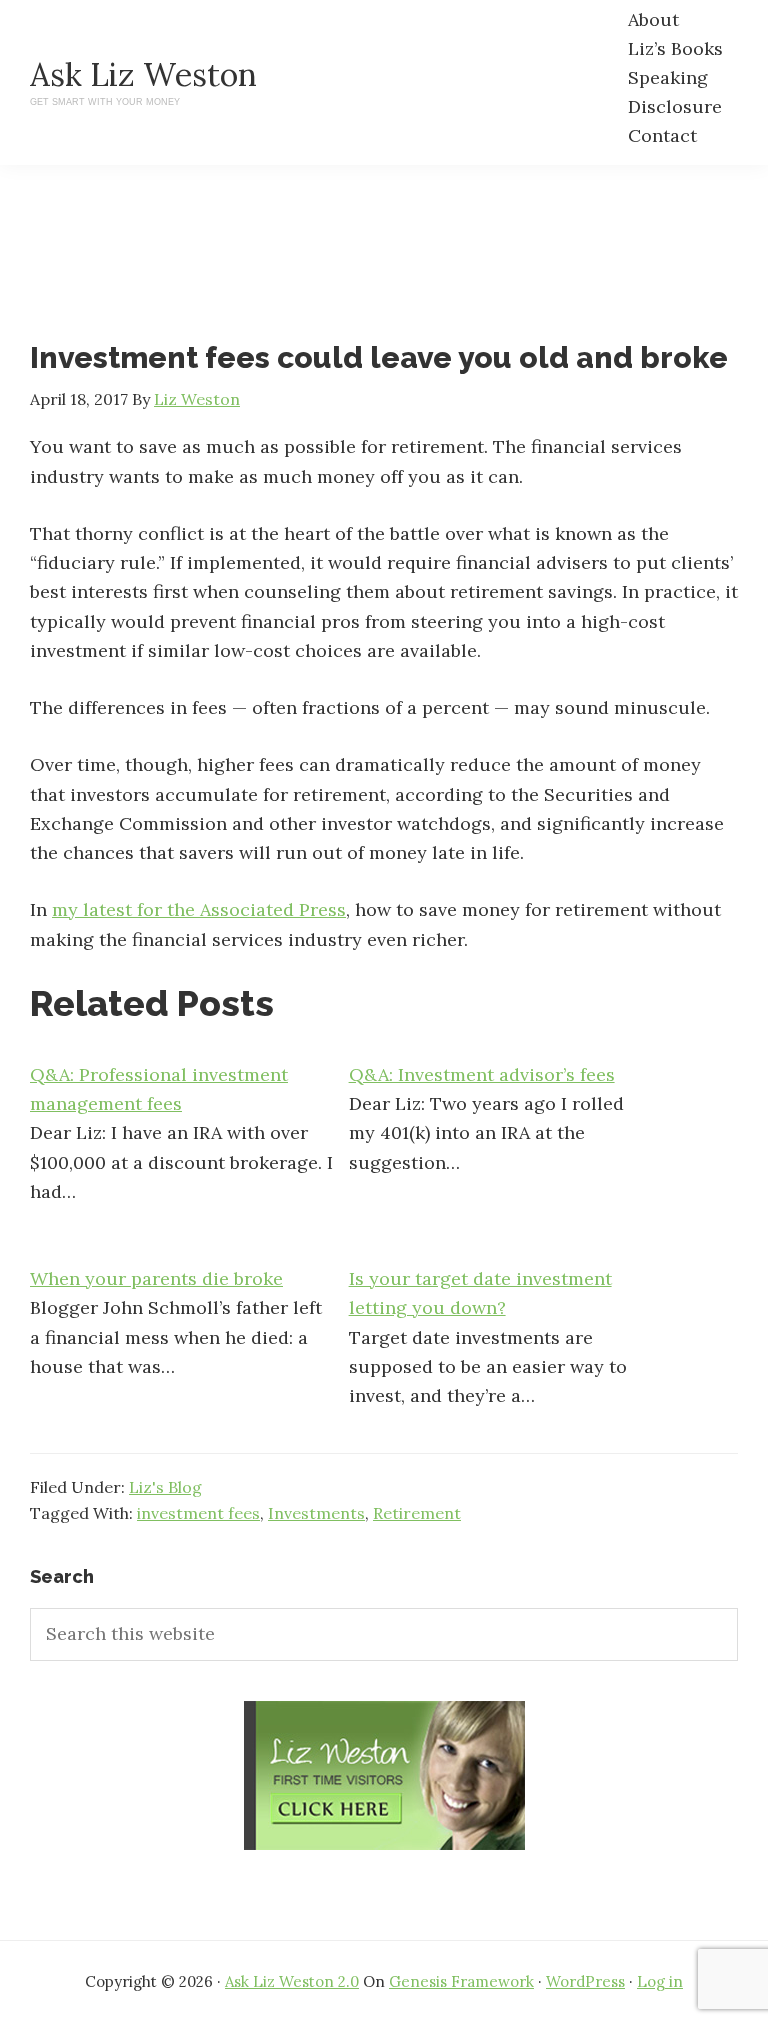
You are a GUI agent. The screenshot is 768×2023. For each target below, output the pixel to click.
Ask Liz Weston (143, 74)
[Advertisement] (394, 270)
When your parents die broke (156, 1278)
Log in (660, 1981)
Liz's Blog (165, 1487)
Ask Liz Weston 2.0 (292, 1981)
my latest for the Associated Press (199, 909)
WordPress (585, 1981)
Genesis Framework (461, 1981)
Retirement (417, 1513)
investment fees (198, 1513)
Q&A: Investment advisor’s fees (482, 1074)
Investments (316, 1513)
